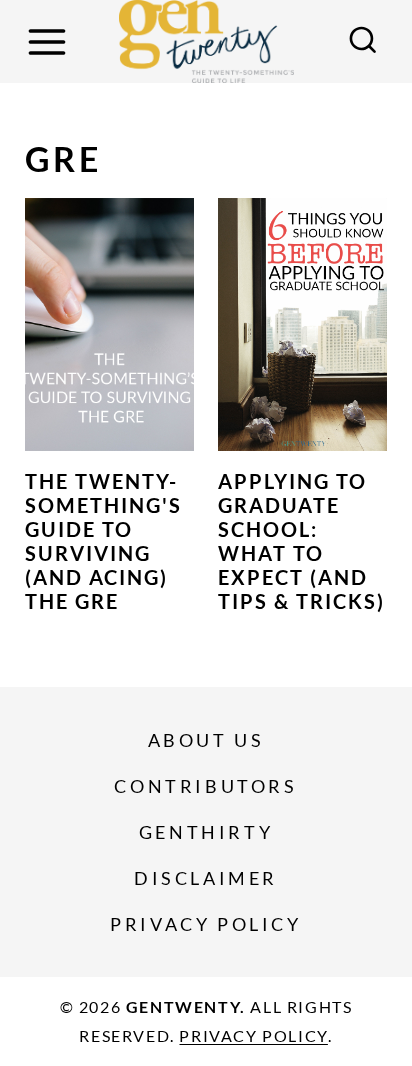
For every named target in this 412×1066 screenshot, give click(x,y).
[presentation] (109, 325)
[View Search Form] (363, 42)
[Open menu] (50, 41)
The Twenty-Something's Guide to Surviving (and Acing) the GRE (103, 541)
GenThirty (206, 832)
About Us (206, 740)
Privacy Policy (205, 924)
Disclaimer (206, 878)
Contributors (205, 786)
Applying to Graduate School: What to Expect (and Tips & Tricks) (301, 541)
